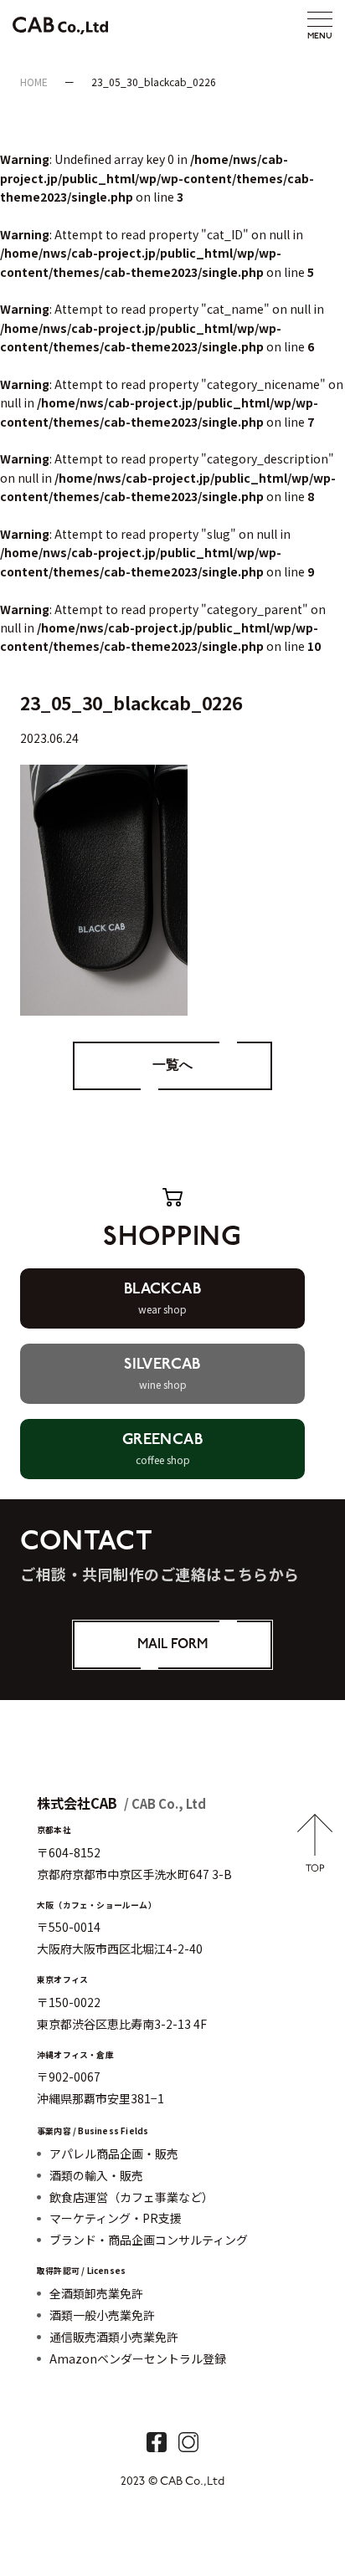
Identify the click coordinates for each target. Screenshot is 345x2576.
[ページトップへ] (315, 1862)
